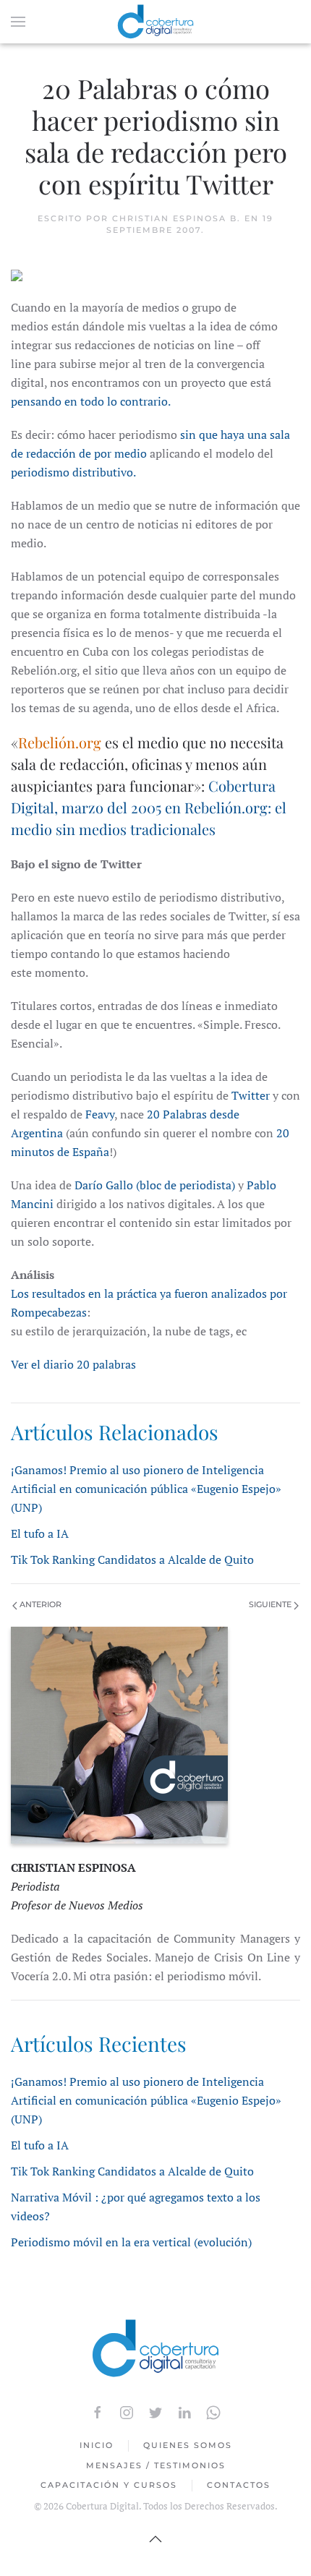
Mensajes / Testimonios (156, 2465)
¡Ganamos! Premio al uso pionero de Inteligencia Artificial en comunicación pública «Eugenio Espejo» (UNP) (146, 1489)
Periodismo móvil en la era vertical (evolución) (131, 2242)
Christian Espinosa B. (176, 218)
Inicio (97, 2445)
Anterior (39, 1604)
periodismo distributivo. (73, 472)
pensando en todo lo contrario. (91, 401)
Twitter (251, 1095)
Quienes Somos (188, 2445)
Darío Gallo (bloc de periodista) (155, 1185)
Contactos (239, 2485)
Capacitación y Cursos (109, 2485)
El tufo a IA (40, 1533)
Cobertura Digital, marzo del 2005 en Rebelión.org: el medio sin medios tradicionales (149, 807)
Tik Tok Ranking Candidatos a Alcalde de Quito (132, 1559)
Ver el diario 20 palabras (73, 1364)
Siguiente (271, 1604)
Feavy (100, 1114)
